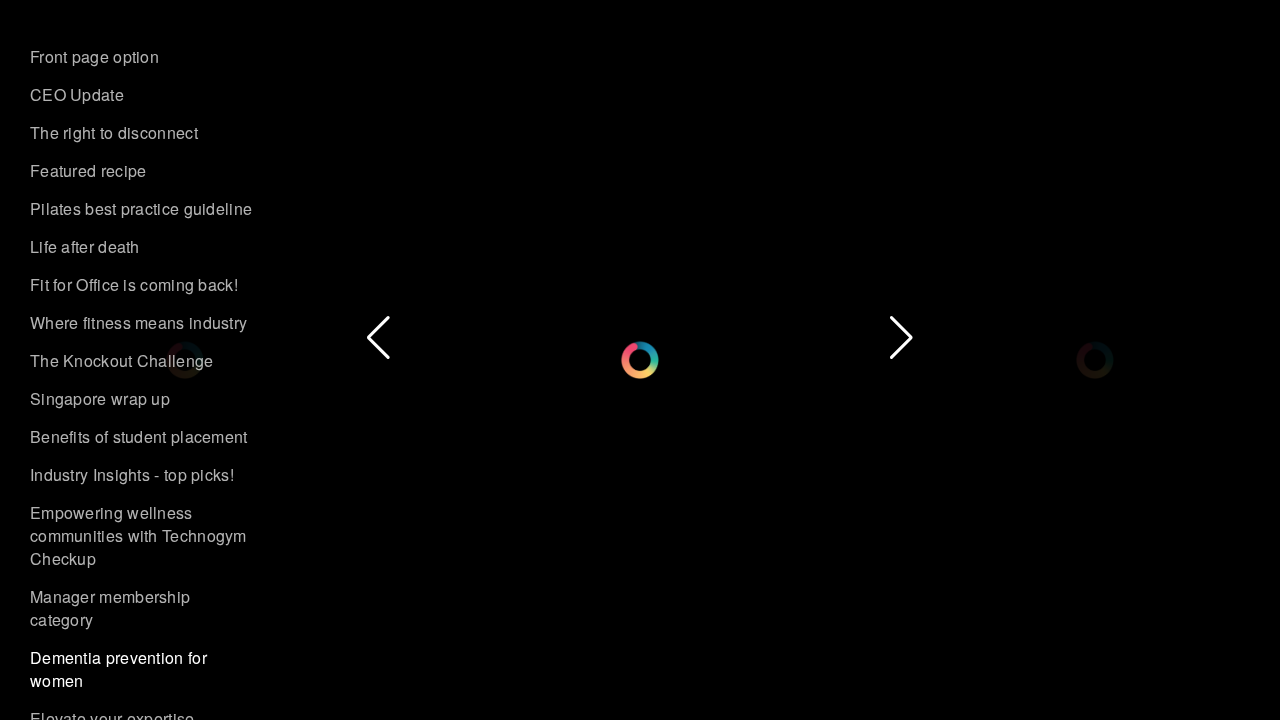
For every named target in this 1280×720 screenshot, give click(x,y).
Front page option (94, 56)
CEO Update (77, 94)
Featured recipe (88, 170)
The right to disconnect (114, 132)
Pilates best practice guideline (141, 208)
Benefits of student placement (139, 436)
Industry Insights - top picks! (132, 474)
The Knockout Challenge (122, 360)
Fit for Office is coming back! (134, 284)
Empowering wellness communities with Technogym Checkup (138, 535)
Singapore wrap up (100, 398)
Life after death (85, 246)
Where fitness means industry (138, 322)
